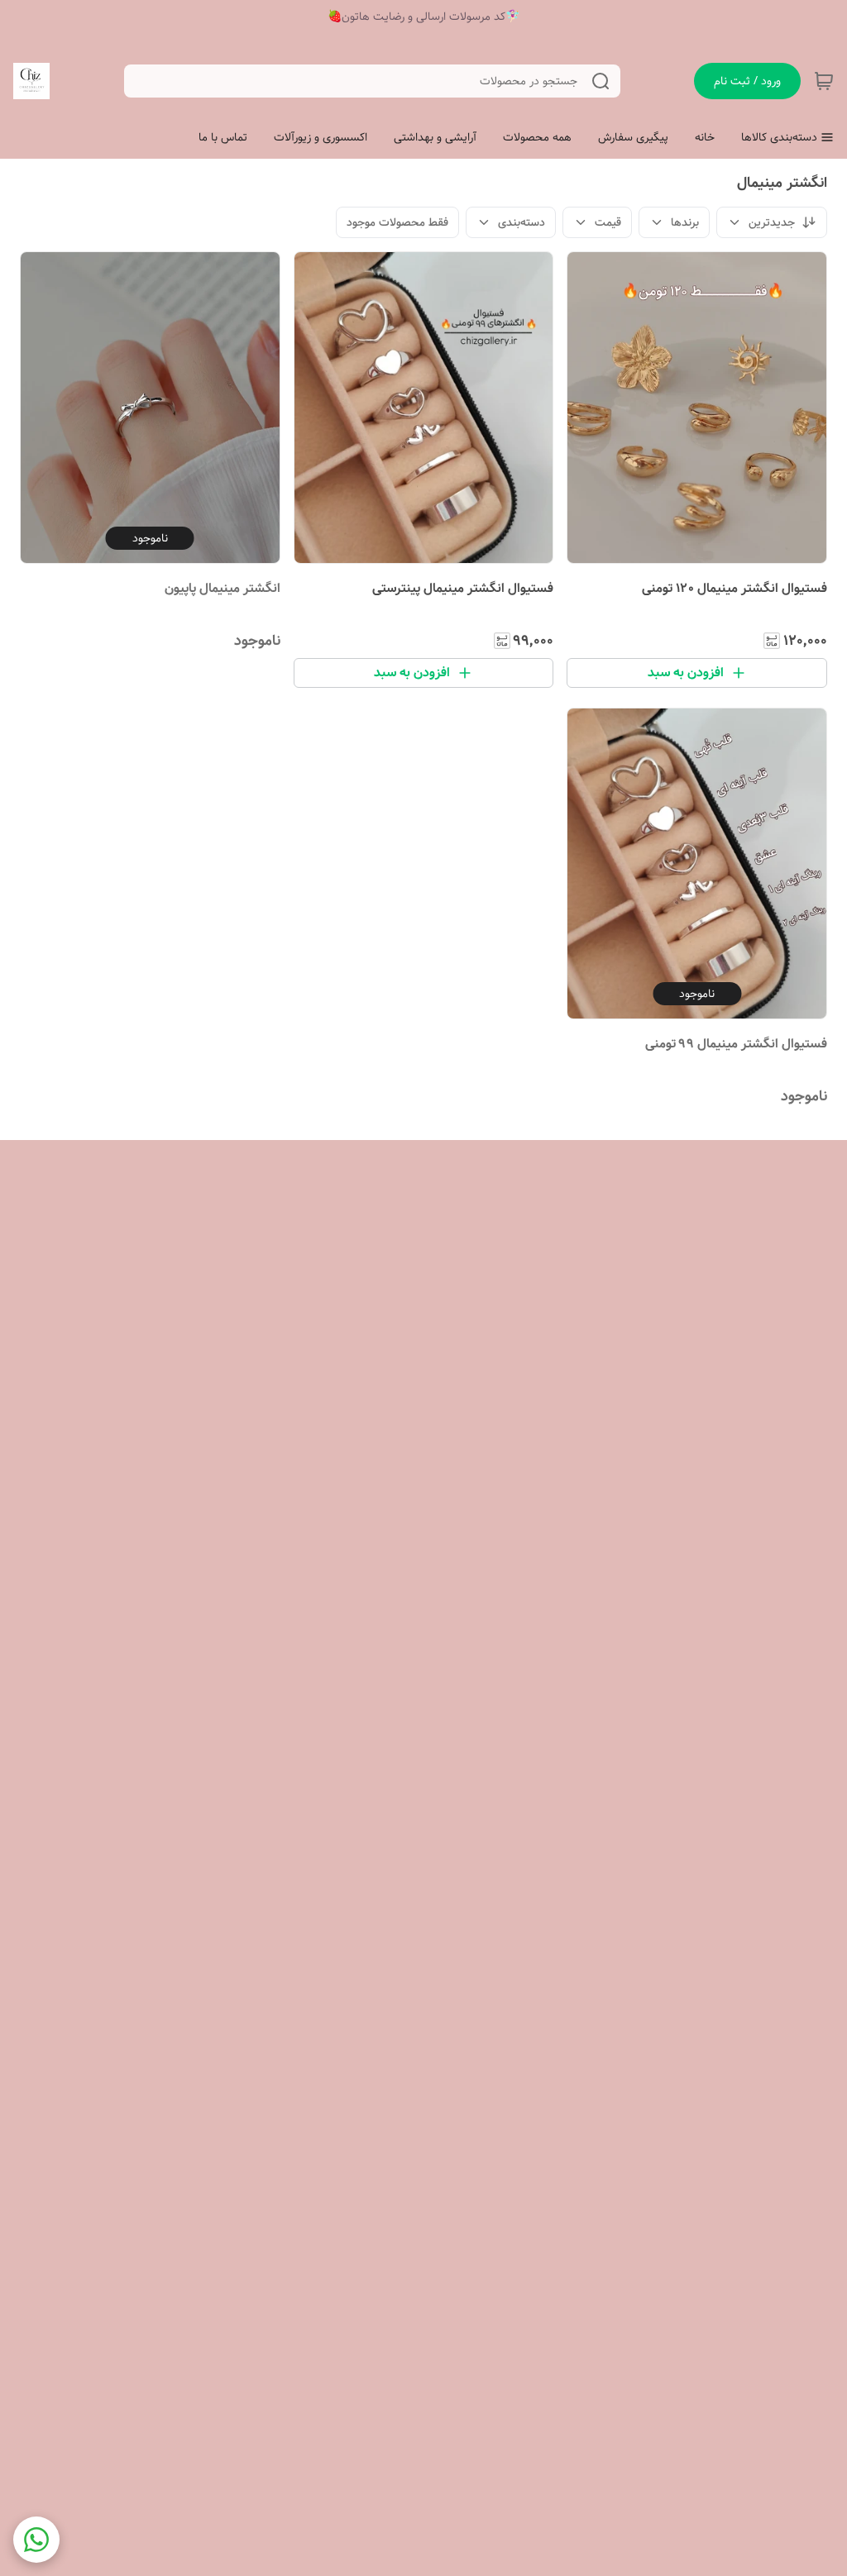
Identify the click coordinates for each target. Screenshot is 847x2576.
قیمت (608, 222)
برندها (685, 222)
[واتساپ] (36, 2540)
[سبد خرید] (824, 81)
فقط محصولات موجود (397, 222)
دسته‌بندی (522, 222)
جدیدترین (772, 222)
